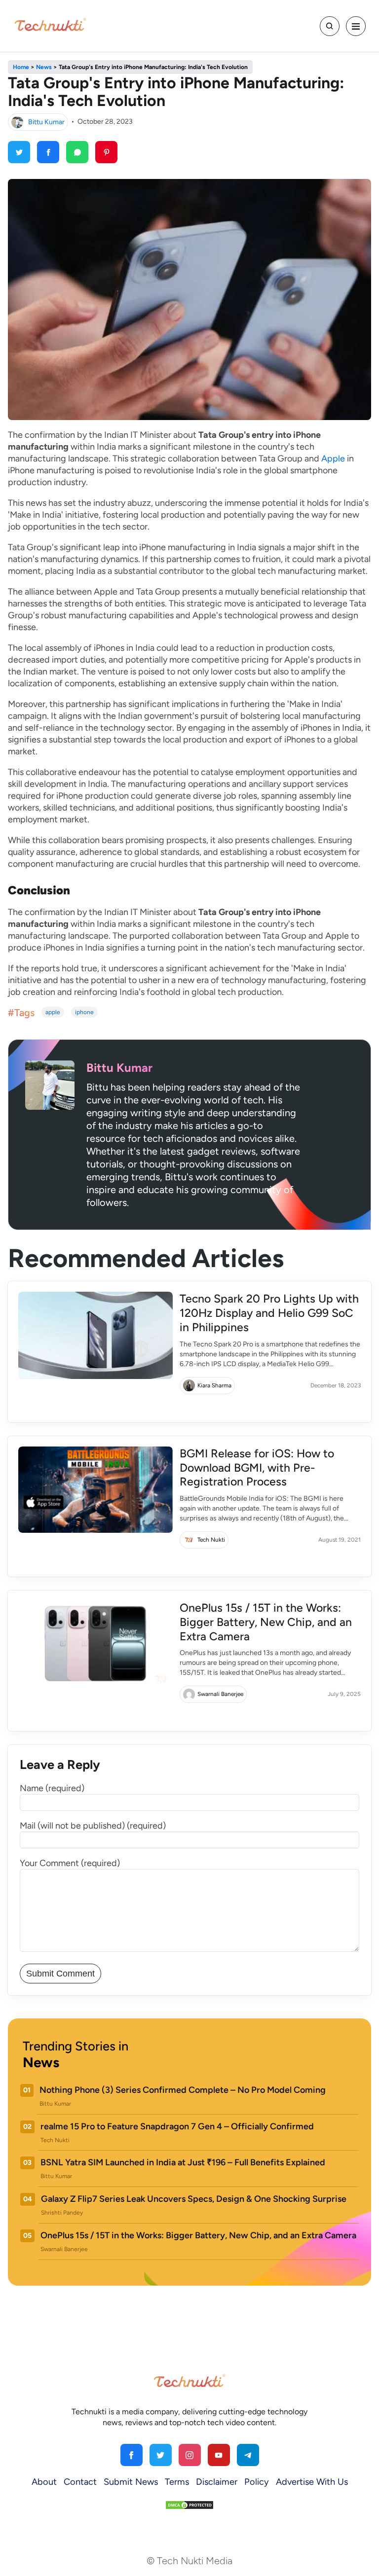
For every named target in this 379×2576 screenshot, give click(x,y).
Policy (257, 2482)
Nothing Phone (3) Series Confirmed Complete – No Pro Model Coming (183, 2090)
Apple (333, 459)
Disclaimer (217, 2482)
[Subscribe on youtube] (219, 2455)
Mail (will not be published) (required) (93, 1826)
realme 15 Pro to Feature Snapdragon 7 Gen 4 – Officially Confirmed (177, 2126)
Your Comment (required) (70, 1863)
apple (53, 1012)
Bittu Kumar (46, 122)
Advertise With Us (312, 2482)
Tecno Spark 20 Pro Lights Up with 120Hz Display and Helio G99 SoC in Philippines (269, 1313)
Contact (80, 2482)
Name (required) (52, 1788)
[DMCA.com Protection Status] (189, 2505)
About (44, 2482)
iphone (84, 1012)
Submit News (131, 2482)
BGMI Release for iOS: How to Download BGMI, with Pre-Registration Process (257, 1468)
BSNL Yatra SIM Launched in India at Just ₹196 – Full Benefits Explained (183, 2162)
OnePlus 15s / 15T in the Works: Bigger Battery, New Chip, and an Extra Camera (266, 1622)
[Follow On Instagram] (190, 2455)
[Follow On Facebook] (132, 2455)
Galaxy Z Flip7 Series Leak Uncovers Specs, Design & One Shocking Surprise (194, 2199)
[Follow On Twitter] (161, 2455)
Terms (177, 2482)
